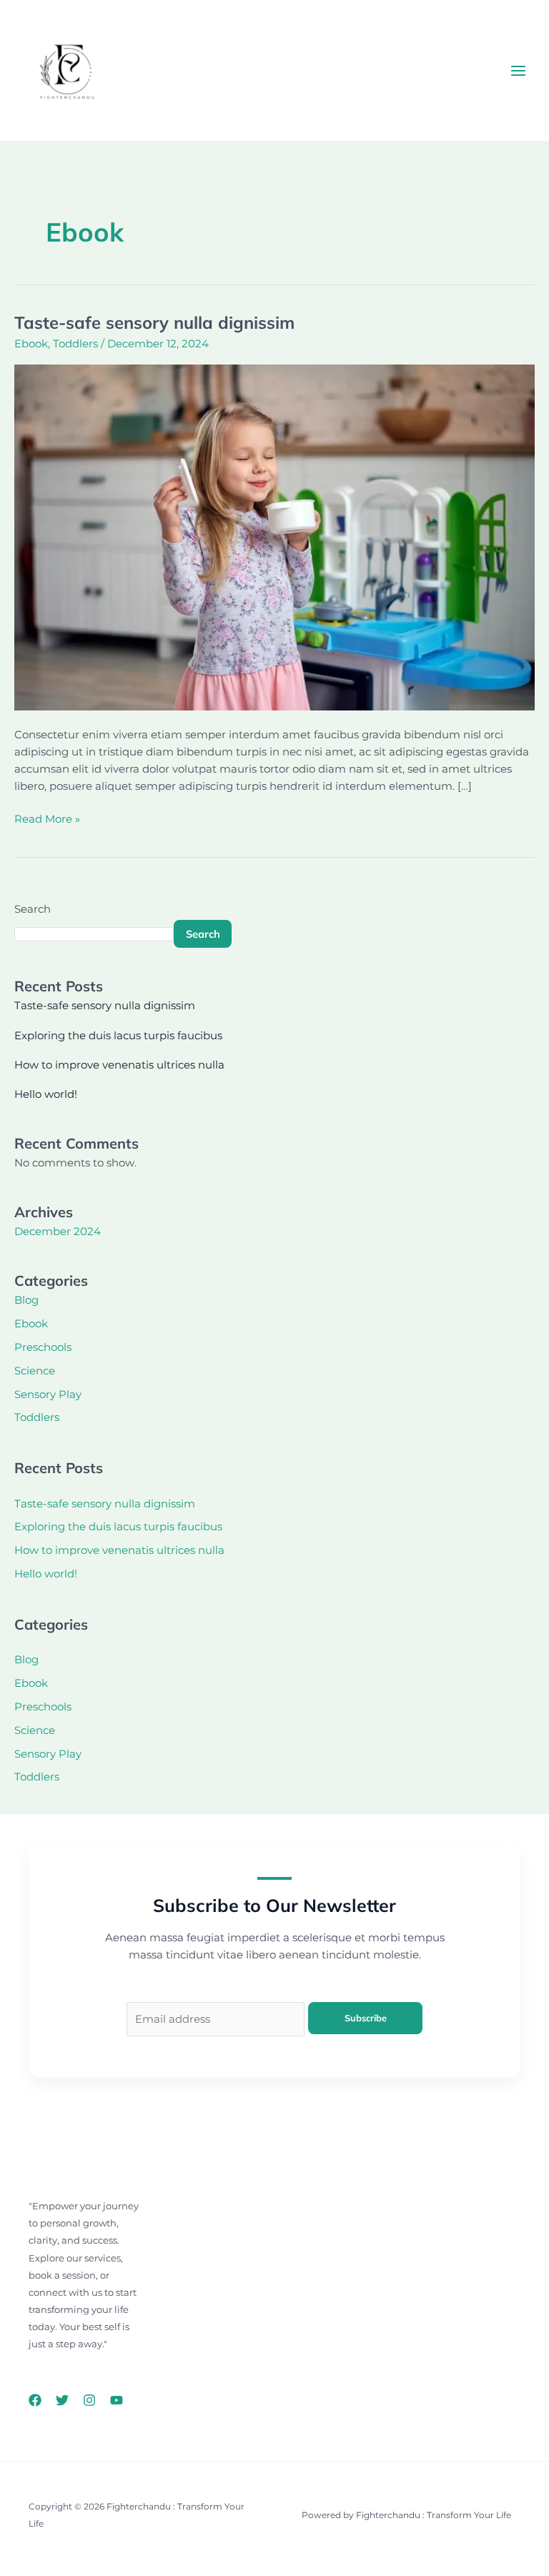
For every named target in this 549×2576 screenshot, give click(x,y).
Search (33, 909)
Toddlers (75, 344)
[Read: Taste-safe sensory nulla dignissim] (274, 537)
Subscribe (366, 2018)
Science (35, 1371)
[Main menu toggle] (518, 71)
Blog (26, 1300)
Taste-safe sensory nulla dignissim (154, 322)
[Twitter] (62, 2400)
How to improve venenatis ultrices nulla (119, 1065)
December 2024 (58, 1232)
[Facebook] (35, 2400)
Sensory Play (48, 1394)
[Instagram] (89, 2400)
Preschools (43, 1347)
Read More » (47, 818)
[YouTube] (117, 2400)
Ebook (31, 344)
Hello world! (46, 1094)
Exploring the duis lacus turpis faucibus (118, 1036)
